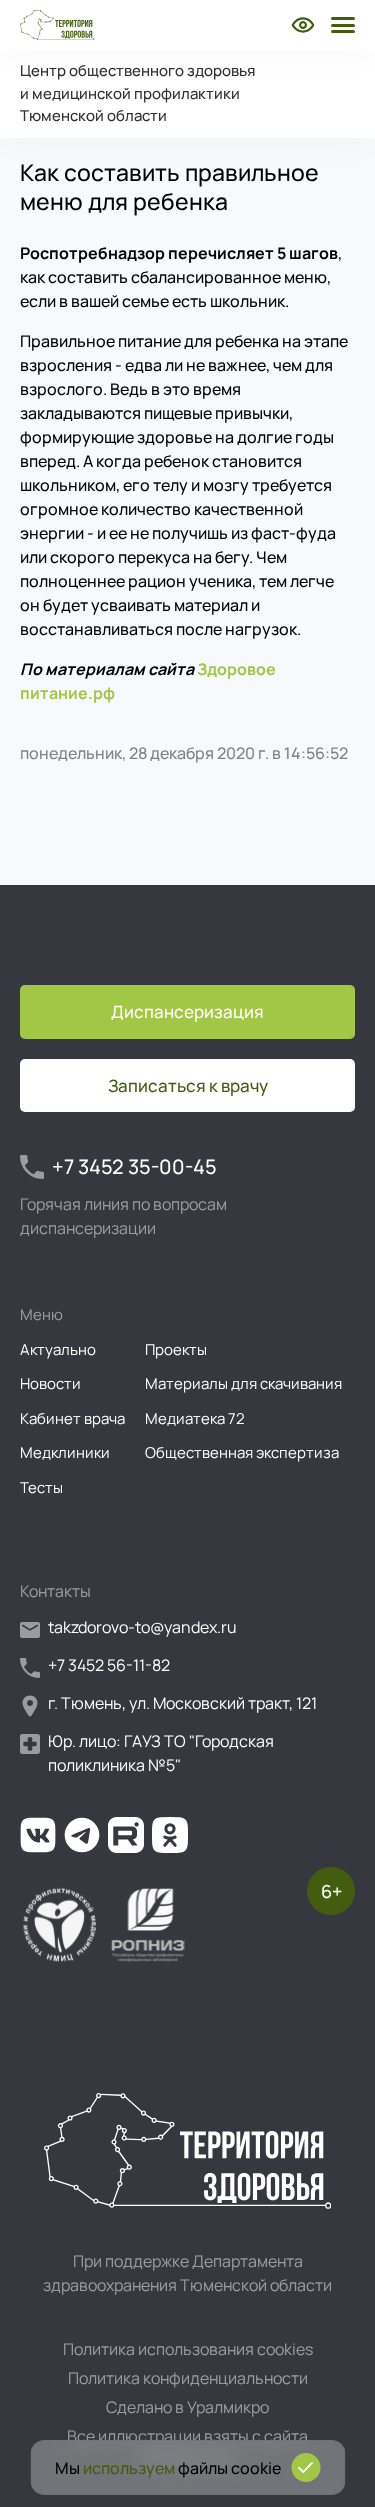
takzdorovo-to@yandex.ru (142, 1627)
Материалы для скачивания (243, 1383)
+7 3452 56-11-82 (109, 1665)
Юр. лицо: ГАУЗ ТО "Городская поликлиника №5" (161, 1753)
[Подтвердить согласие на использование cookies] (305, 2467)
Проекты (176, 1349)
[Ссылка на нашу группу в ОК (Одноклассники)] (170, 1835)
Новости (50, 1383)
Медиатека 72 (195, 1418)
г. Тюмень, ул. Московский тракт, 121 (182, 1703)
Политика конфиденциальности (188, 2378)
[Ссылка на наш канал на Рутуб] (126, 1835)
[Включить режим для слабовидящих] (303, 25)
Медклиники (65, 1452)
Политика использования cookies (188, 2349)
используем (129, 2468)
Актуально (58, 1349)
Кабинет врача (72, 1418)
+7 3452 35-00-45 (134, 1166)
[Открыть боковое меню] (341, 25)
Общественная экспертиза (242, 1452)
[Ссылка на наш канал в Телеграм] (82, 1835)
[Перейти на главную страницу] (57, 25)
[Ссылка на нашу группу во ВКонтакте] (38, 1835)
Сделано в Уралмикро (187, 2407)
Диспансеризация (187, 1011)
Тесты (41, 1487)
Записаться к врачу (188, 1085)
